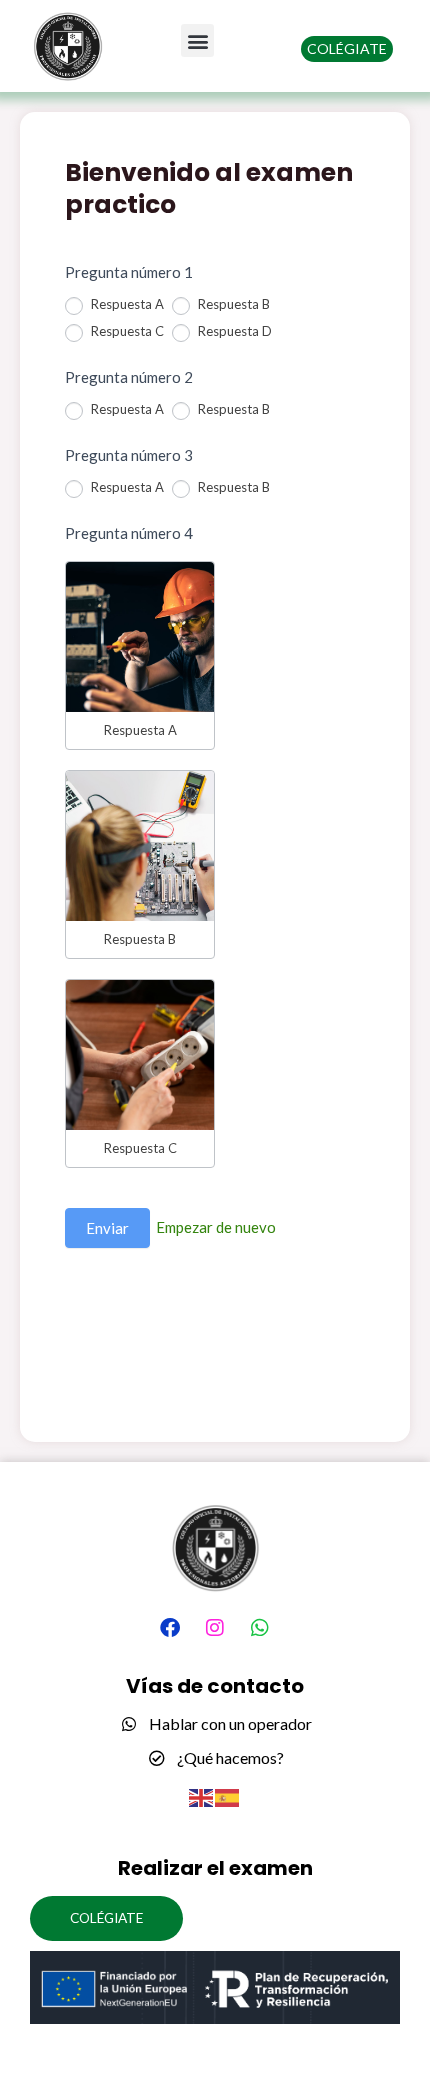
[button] (197, 40)
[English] (202, 1796)
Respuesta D (233, 331)
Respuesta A (126, 304)
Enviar (107, 1228)
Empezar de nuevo (216, 1227)
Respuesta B (232, 304)
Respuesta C (126, 331)
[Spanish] (228, 1796)
